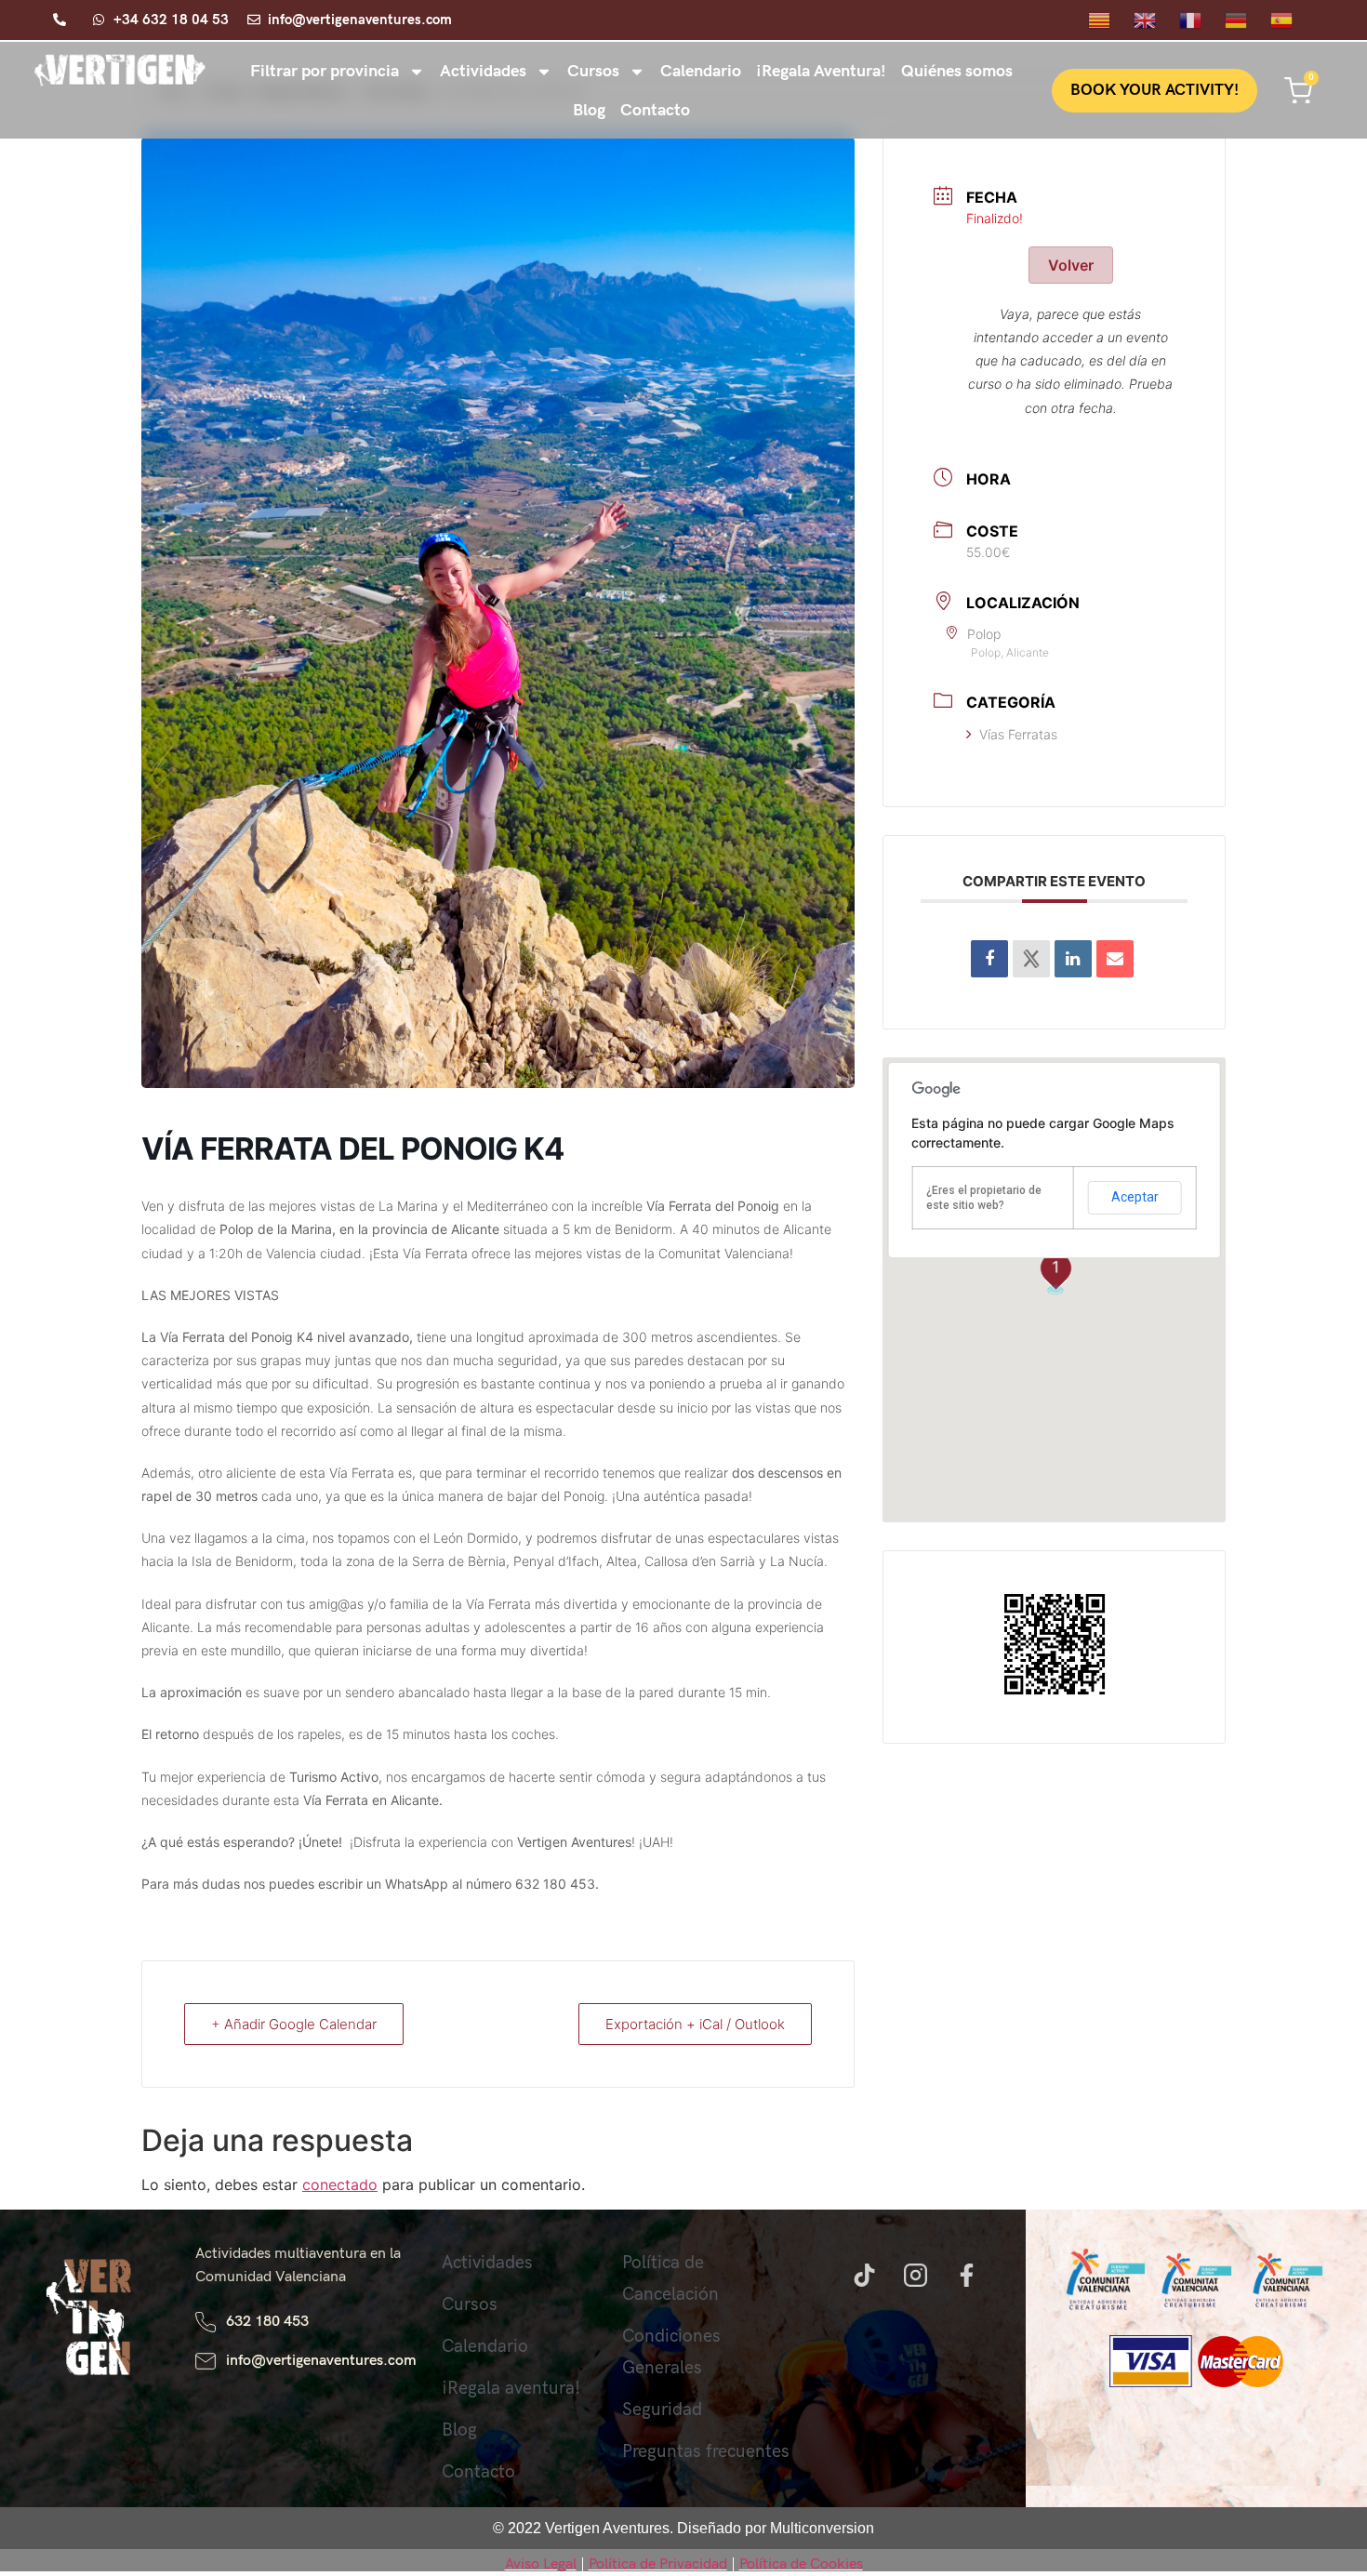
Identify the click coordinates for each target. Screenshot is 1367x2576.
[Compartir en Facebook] (989, 959)
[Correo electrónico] (1115, 959)
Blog (589, 110)
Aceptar (1135, 1197)
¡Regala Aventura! (821, 71)
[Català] (1111, 19)
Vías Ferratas (1018, 734)
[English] (1156, 19)
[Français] (1202, 19)
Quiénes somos (957, 71)
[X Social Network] (1031, 959)
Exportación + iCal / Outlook (695, 2024)
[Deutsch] (1248, 19)
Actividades (483, 71)
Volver (1071, 265)
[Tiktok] (864, 2276)
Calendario (701, 71)
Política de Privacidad (658, 2564)
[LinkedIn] (1073, 959)
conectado (340, 2184)
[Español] (1293, 19)
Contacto (655, 110)
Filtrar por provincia (325, 71)
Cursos (593, 71)
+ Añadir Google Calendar (294, 2024)
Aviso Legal (541, 2564)
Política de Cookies (801, 2564)
